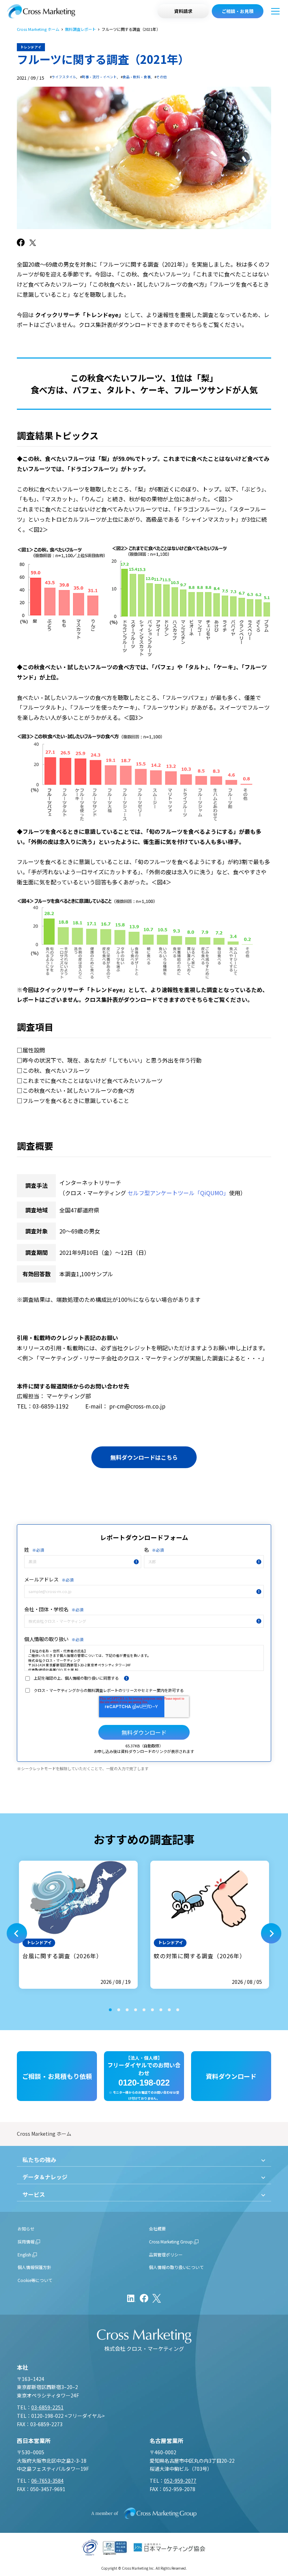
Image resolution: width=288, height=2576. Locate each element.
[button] (17, 1933)
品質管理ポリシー (166, 2254)
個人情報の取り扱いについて (176, 2267)
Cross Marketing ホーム (38, 29)
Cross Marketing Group (171, 2242)
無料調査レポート (80, 29)
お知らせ (26, 2229)
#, (64, 77)
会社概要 (157, 2229)
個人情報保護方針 (34, 2267)
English (24, 2254)
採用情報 (26, 2242)
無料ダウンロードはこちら (144, 1457)
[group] (78, 1925)
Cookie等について (35, 2280)
